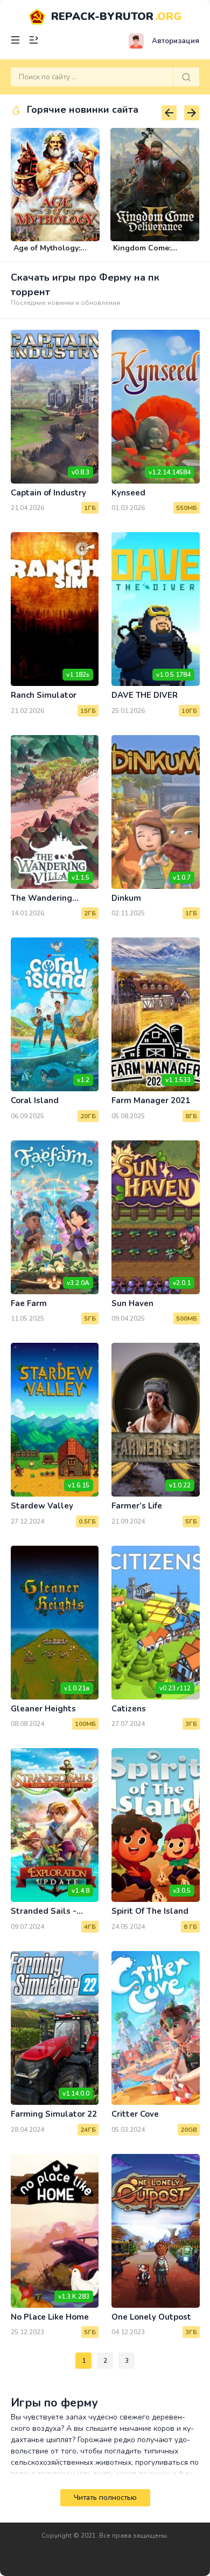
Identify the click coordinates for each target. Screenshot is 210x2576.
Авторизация (176, 41)
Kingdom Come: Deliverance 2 (142, 253)
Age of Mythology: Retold (47, 253)
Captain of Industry (48, 493)
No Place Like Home (50, 2317)
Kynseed (128, 493)
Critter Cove (135, 2114)
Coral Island (35, 1100)
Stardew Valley (42, 1506)
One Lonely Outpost (151, 2317)
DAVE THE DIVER (145, 695)
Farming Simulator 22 (54, 2114)
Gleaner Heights (43, 1709)
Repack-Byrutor (116, 16)
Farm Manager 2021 (151, 1100)
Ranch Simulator (44, 695)
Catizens (129, 1709)
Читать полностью (105, 2498)
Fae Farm (29, 1303)
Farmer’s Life (137, 1506)
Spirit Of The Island (150, 1911)
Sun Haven (132, 1303)
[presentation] (169, 113)
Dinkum (126, 898)
